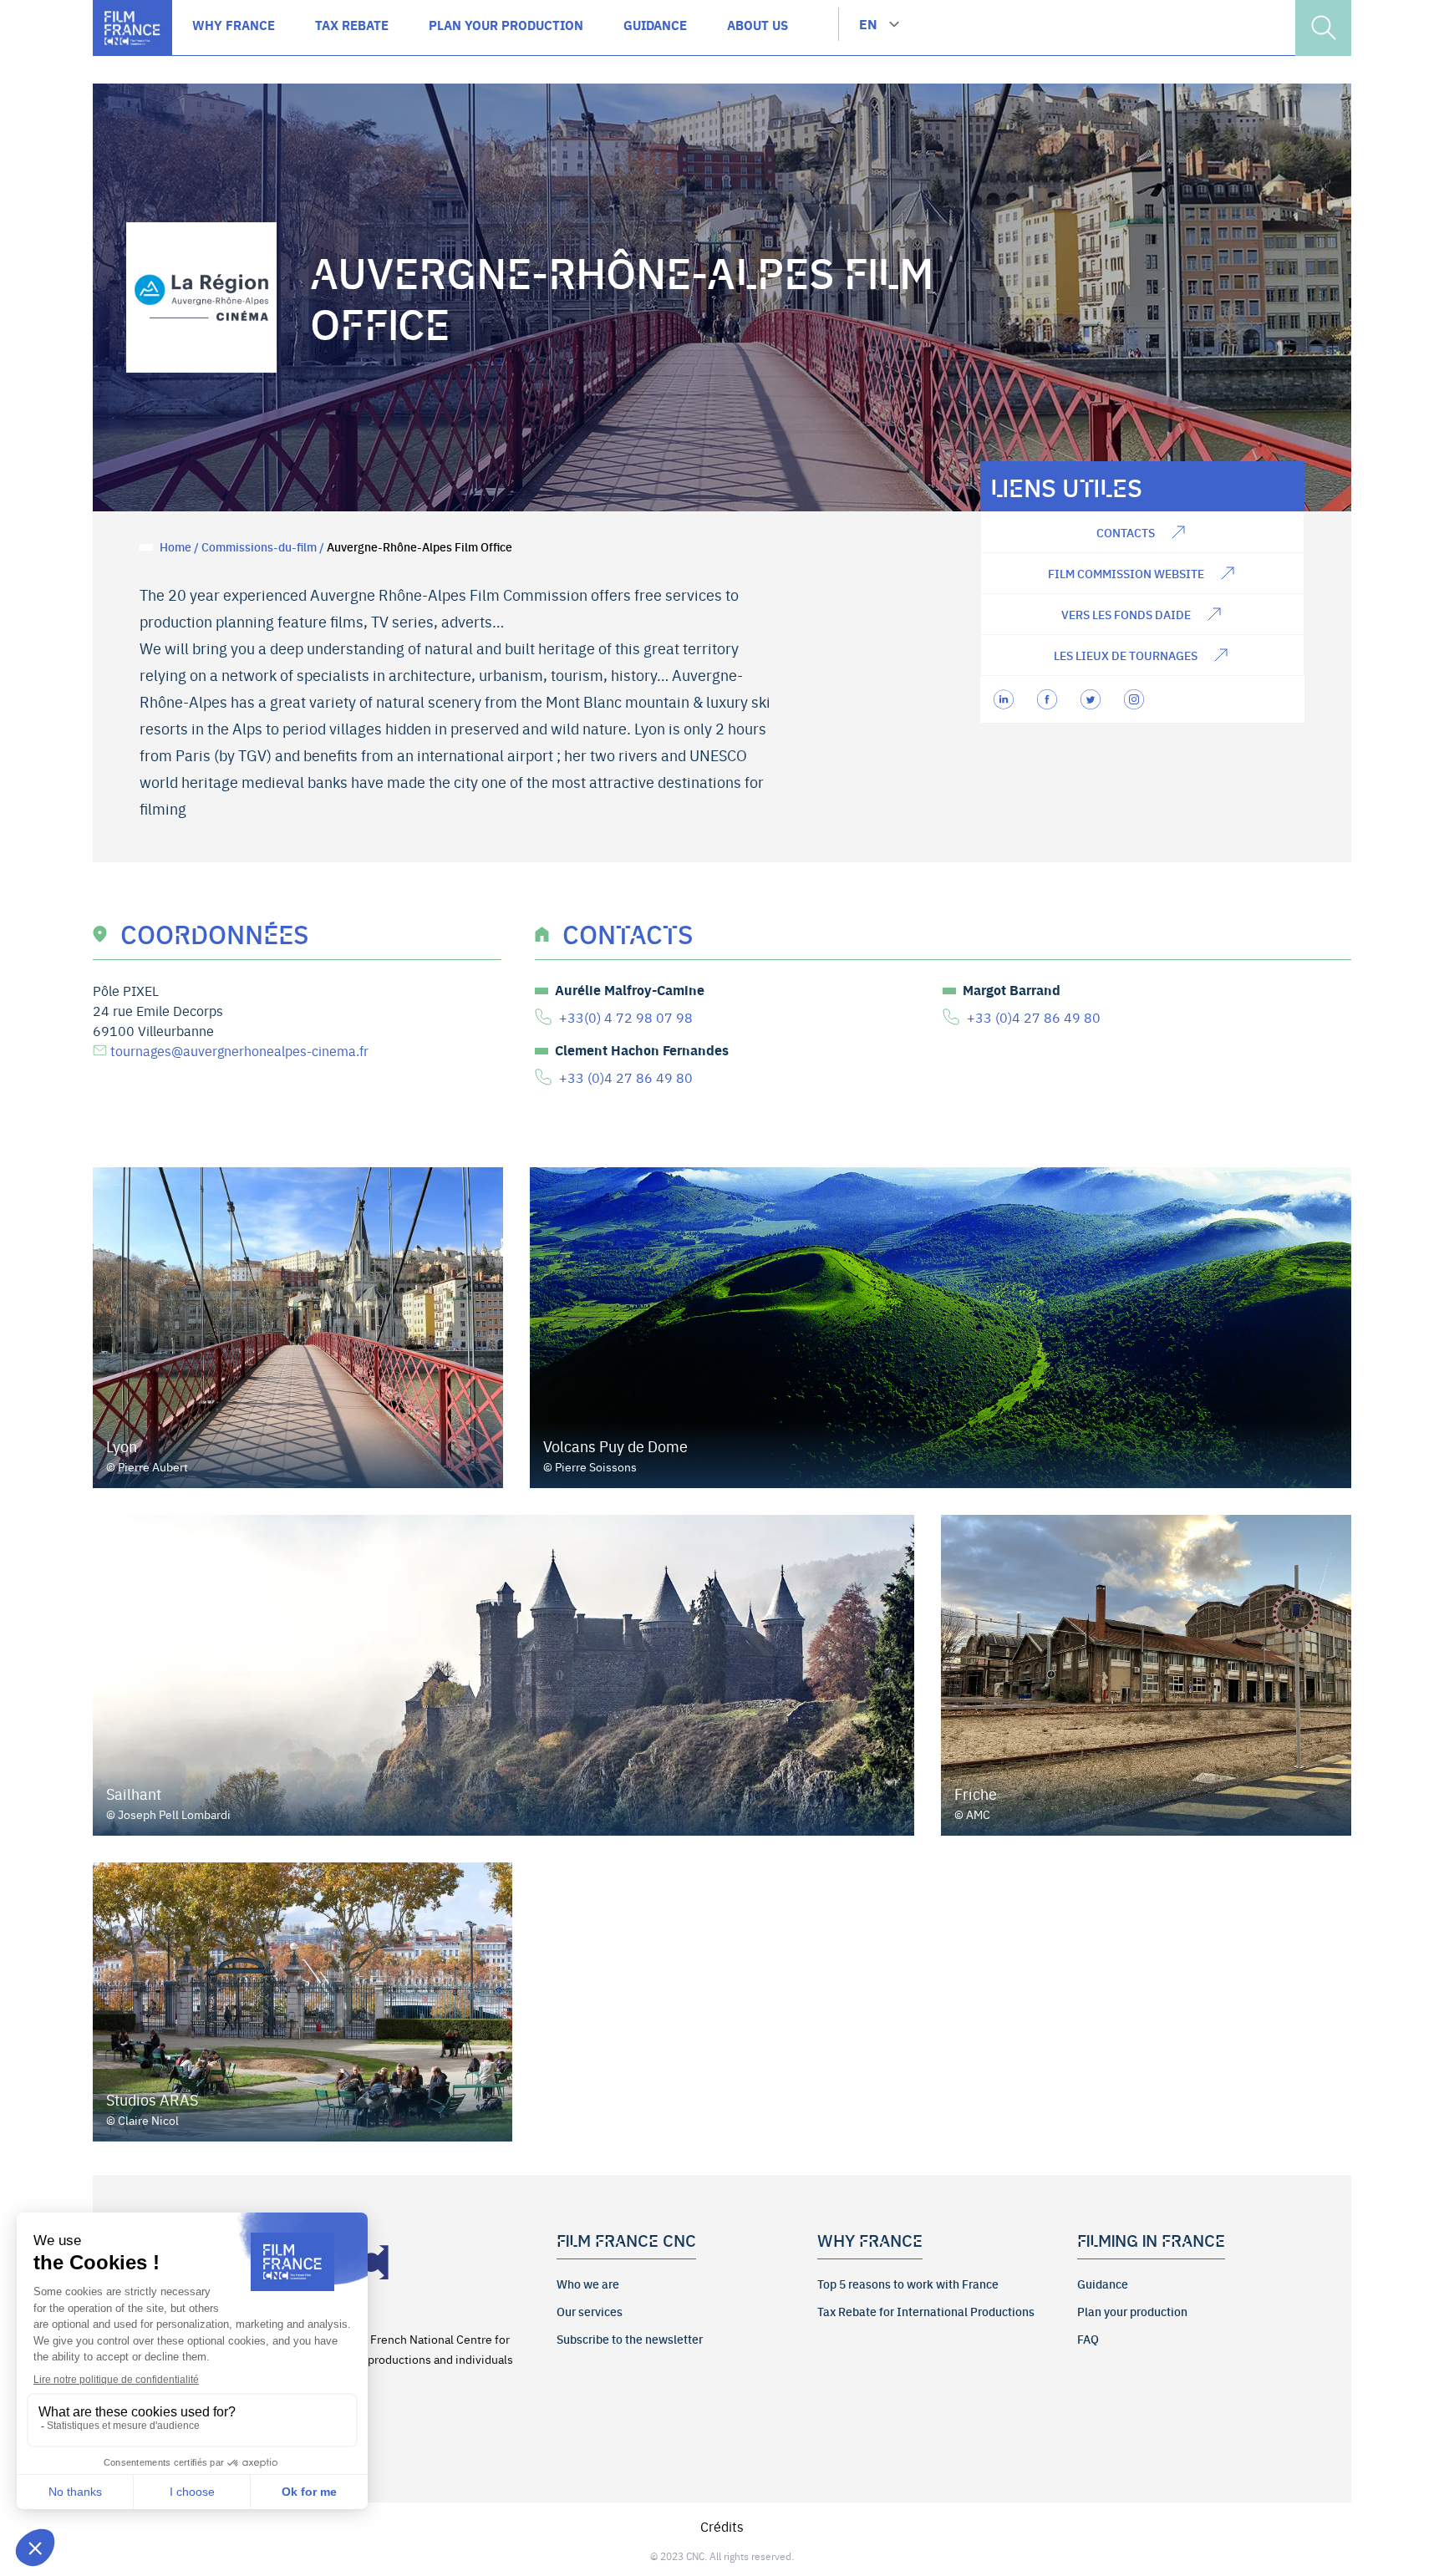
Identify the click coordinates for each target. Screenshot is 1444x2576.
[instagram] (1136, 699)
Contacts (1126, 532)
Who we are (588, 2284)
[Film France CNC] (132, 28)
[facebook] (1049, 699)
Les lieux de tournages (1126, 655)
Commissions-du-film (259, 546)
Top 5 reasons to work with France (908, 2284)
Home (175, 546)
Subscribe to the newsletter (630, 2339)
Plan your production (1132, 2311)
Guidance (1103, 2284)
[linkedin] (1005, 699)
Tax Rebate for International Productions (926, 2311)
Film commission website (1126, 573)
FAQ (1088, 2339)
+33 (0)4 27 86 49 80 (1034, 1017)
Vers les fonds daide (1126, 614)
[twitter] (1092, 699)
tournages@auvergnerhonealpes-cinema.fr (239, 1050)
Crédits (722, 2526)
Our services (590, 2311)
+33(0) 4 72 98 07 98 (626, 1017)
